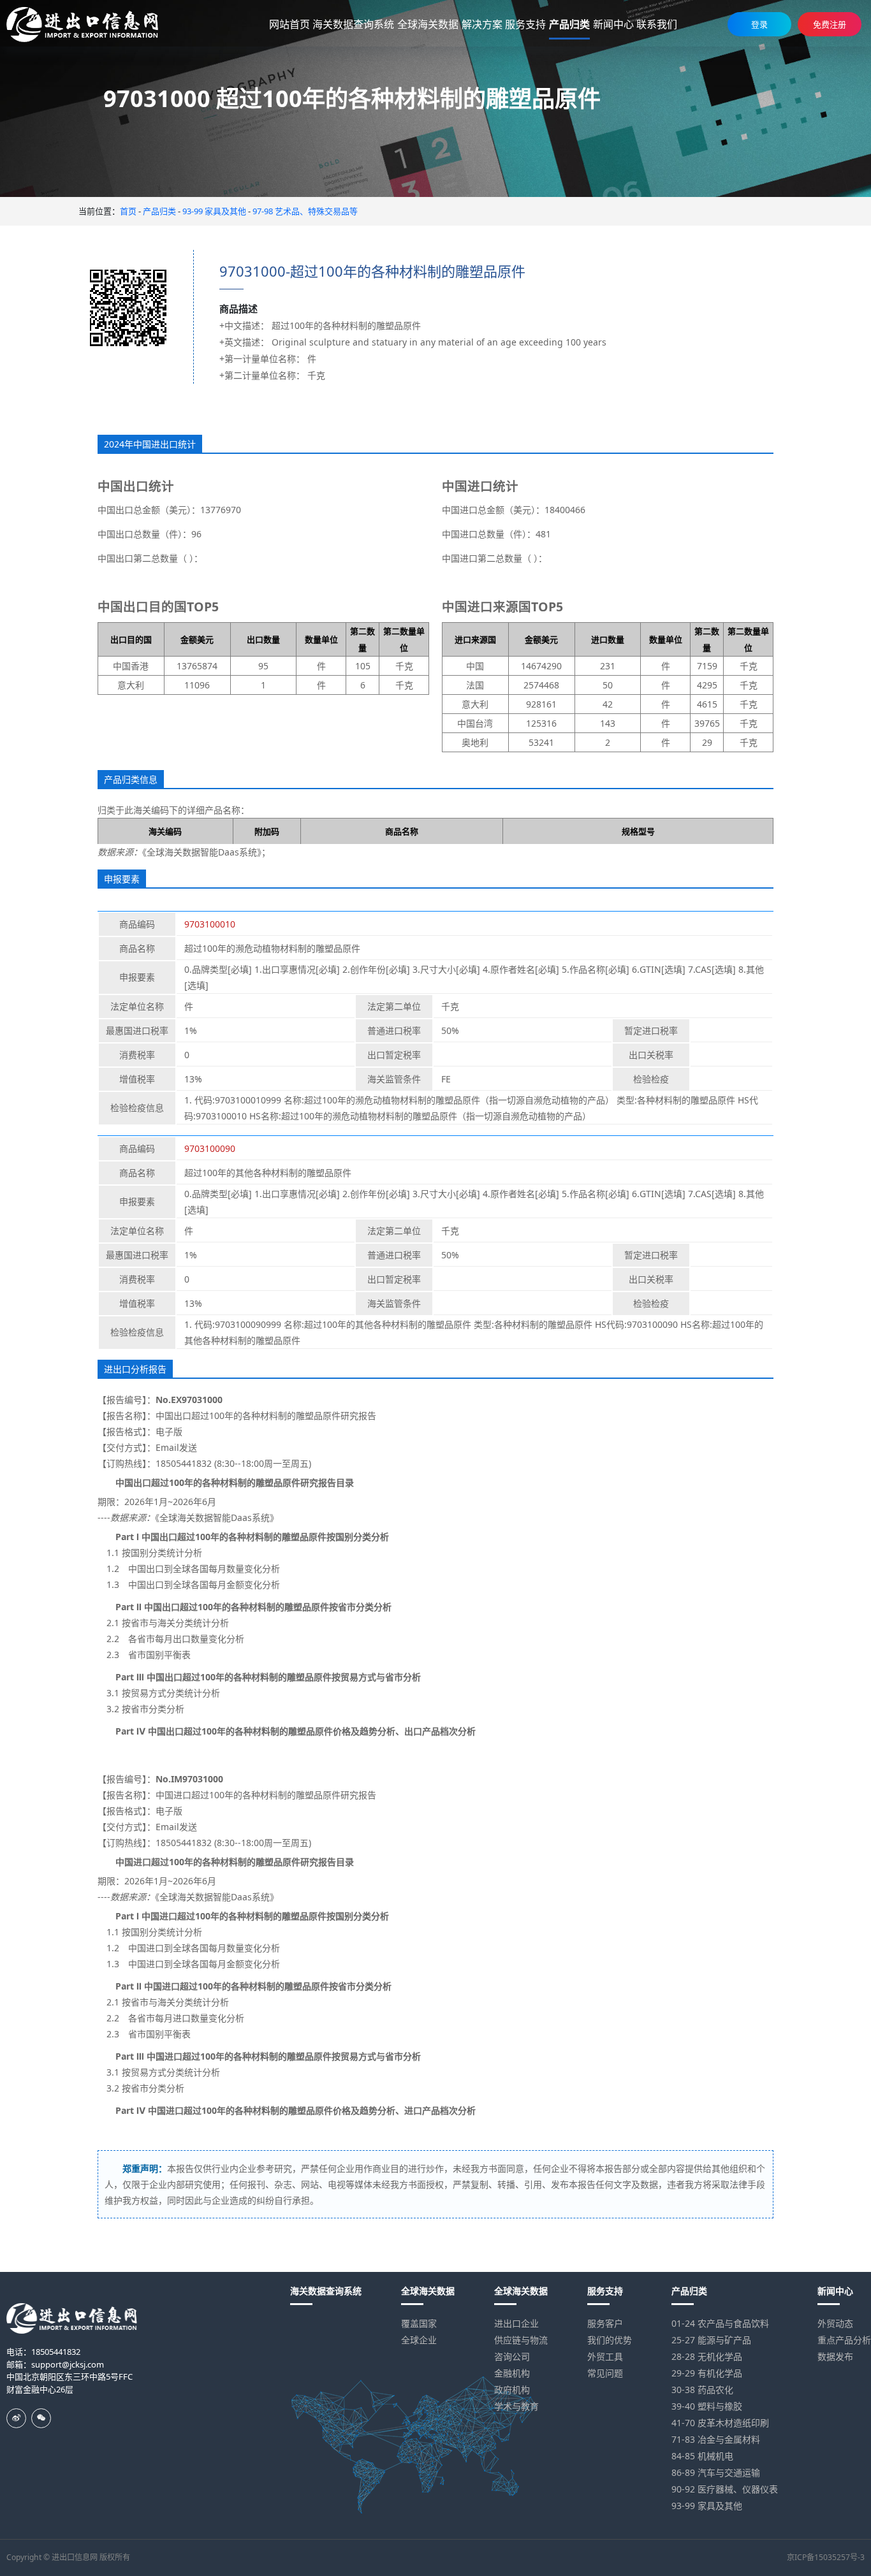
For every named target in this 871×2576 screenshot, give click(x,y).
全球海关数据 (428, 2291)
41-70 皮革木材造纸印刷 (720, 2423)
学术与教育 (516, 2406)
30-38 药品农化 (702, 2390)
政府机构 (512, 2390)
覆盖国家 (419, 2323)
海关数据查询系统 (326, 2291)
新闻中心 (835, 2291)
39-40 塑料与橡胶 (707, 2406)
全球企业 (419, 2340)
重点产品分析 (844, 2340)
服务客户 (605, 2323)
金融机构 (512, 2373)
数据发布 (835, 2356)
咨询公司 (512, 2356)
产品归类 (159, 211)
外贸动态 (835, 2323)
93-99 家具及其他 (214, 211)
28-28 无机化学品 (707, 2356)
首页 (128, 211)
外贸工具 (605, 2356)
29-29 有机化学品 (707, 2373)
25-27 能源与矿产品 (711, 2340)
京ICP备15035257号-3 (826, 2557)
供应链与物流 (521, 2340)
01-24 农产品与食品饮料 (720, 2323)
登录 (759, 24)
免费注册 (830, 24)
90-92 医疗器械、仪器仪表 (725, 2489)
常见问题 (605, 2373)
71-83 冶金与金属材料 (716, 2439)
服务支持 (605, 2291)
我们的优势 (610, 2340)
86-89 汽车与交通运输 (716, 2472)
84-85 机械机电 (702, 2456)
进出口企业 (516, 2323)
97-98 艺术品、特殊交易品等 (305, 211)
